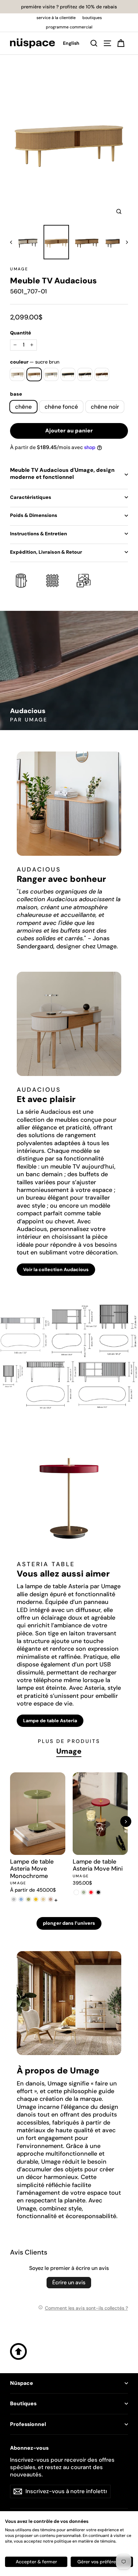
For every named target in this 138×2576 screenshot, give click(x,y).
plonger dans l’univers (69, 1923)
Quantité (21, 333)
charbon (85, 374)
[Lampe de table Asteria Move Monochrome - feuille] (28, 1899)
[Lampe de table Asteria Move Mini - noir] (98, 1892)
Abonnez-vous (29, 2448)
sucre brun (34, 374)
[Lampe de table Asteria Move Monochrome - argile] (51, 1899)
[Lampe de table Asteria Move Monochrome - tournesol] (36, 1899)
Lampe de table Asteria (50, 1721)
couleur (35, 362)
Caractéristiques (31, 497)
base (16, 394)
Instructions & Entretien (39, 534)
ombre (68, 374)
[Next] (126, 1822)
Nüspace (22, 2383)
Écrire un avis (69, 2282)
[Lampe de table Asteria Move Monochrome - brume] (14, 1899)
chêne (23, 407)
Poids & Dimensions (34, 515)
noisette (102, 374)
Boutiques (23, 2404)
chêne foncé (61, 407)
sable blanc (17, 374)
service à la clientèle (56, 18)
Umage (19, 269)
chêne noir (105, 407)
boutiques (92, 18)
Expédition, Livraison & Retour (46, 552)
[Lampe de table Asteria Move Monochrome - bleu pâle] (21, 1899)
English (71, 43)
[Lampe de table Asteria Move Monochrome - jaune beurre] (43, 1899)
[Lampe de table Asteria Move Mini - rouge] (91, 1892)
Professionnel (28, 2424)
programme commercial (69, 27)
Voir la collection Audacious (56, 1269)
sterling (51, 374)
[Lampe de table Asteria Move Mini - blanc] (76, 1892)
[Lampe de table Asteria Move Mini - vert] (84, 1892)
